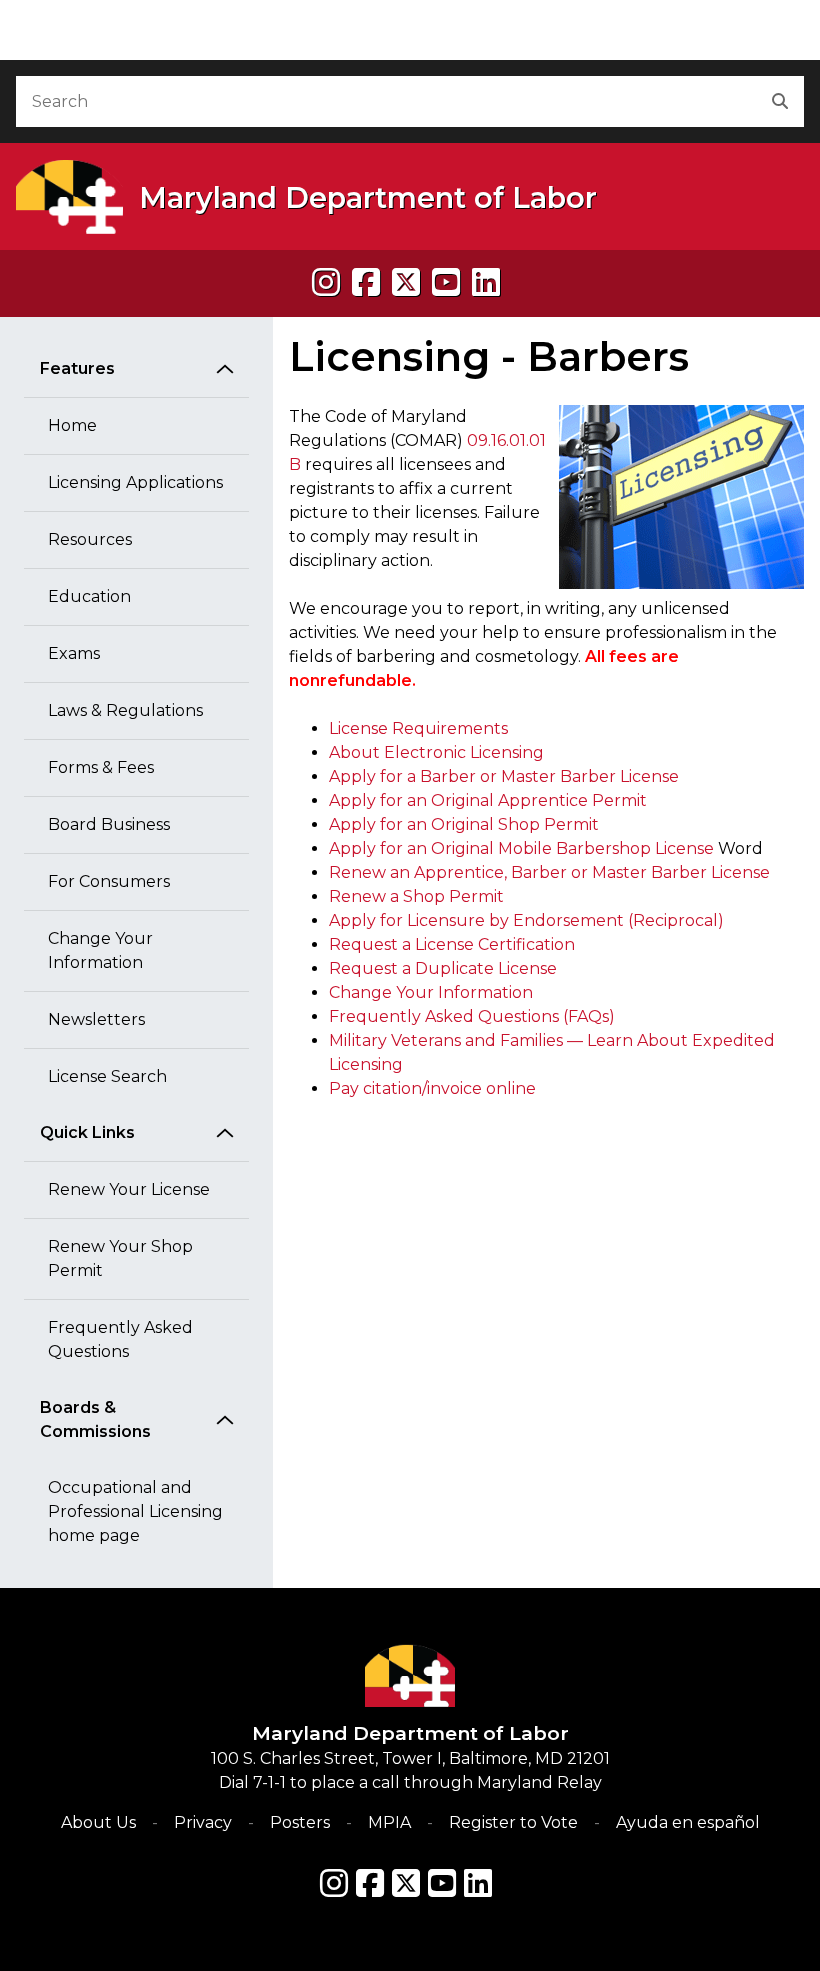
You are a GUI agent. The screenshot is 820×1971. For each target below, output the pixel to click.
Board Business (109, 824)
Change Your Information (100, 950)
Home (72, 425)
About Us (98, 1822)
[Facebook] (366, 282)
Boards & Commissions (95, 1419)
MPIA (389, 1822)
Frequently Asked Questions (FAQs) (472, 1016)
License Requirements (418, 728)
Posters (300, 1822)
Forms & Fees (101, 767)
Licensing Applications (135, 482)
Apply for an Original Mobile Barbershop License (521, 848)
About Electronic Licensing (436, 752)
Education (89, 596)
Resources (90, 539)
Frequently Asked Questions (120, 1339)
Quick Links (87, 1132)
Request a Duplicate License (443, 968)
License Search (107, 1076)
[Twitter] (406, 1883)
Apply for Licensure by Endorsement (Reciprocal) (526, 920)
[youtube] (446, 282)
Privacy (203, 1822)
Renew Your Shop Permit (120, 1258)
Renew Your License (129, 1189)
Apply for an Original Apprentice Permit (488, 800)
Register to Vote (513, 1822)
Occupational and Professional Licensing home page (135, 1511)
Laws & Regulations (125, 710)
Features (77, 368)
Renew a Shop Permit (416, 896)
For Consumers (109, 881)
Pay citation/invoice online (432, 1088)
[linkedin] (486, 282)
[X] (406, 282)
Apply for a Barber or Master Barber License (504, 776)
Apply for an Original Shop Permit (464, 824)
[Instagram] (326, 282)
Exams (74, 653)
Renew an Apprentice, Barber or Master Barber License (549, 872)
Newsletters (96, 1019)
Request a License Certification (452, 944)
